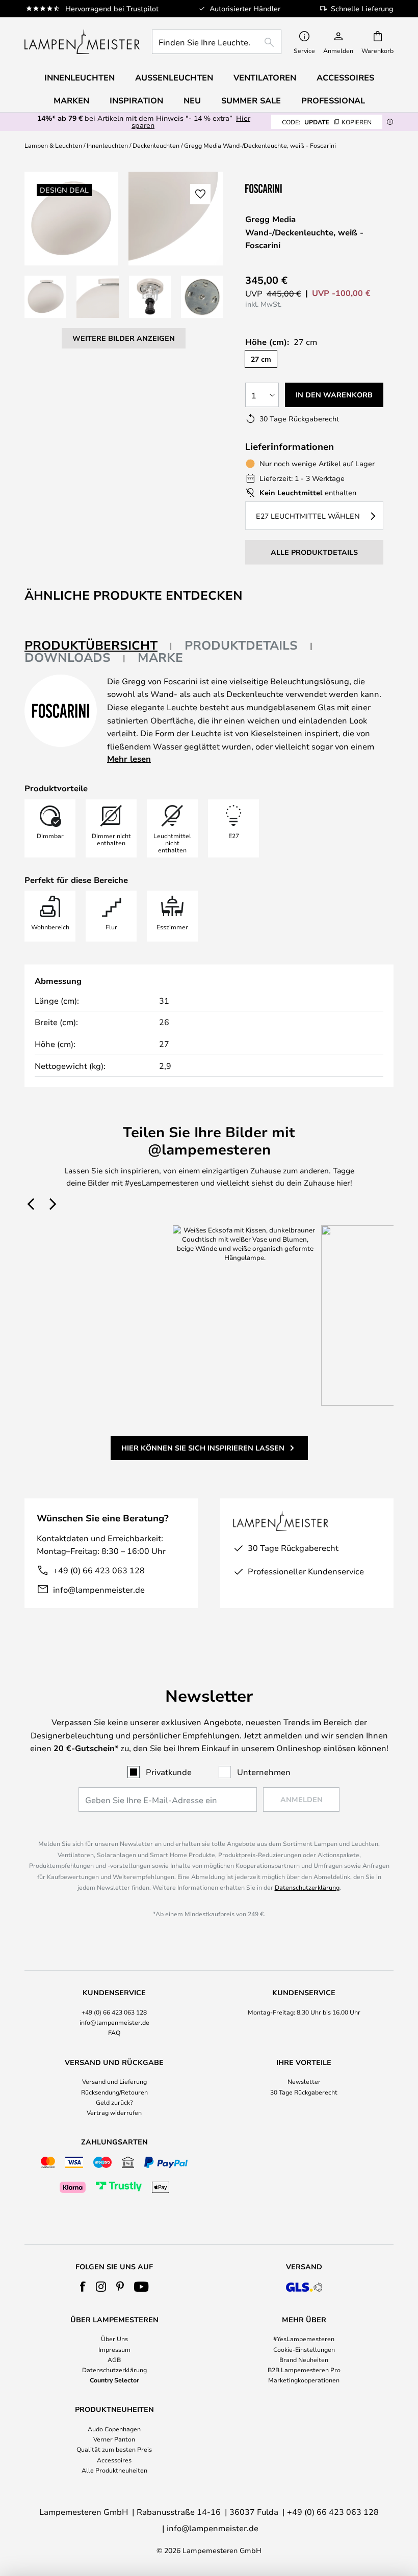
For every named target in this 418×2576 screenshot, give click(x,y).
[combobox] (217, 42)
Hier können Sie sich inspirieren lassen (203, 1448)
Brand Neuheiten (304, 2359)
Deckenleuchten (156, 145)
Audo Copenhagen (114, 2429)
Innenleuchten (107, 145)
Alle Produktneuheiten (114, 2470)
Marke (160, 657)
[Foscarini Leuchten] (296, 188)
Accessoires (114, 2460)
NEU (192, 100)
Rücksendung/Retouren (114, 2092)
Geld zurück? (114, 2102)
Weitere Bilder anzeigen (124, 338)
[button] (45, 297)
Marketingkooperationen (304, 2380)
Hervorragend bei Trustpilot (112, 8)
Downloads (68, 657)
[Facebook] (83, 2287)
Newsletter (304, 2081)
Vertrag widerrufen (114, 2112)
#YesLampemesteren (304, 2339)
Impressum (114, 2349)
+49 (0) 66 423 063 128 (99, 1570)
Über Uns (114, 2339)
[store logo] (82, 42)
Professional (333, 100)
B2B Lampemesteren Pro (304, 2370)
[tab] (98, 646)
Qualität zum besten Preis (114, 2449)
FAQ (114, 2032)
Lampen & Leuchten (53, 145)
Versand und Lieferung (114, 2081)
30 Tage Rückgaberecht (304, 2092)
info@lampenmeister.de (99, 1589)
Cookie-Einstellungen (304, 2349)
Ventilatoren (265, 77)
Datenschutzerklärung (307, 1887)
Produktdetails (241, 645)
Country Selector (114, 2380)
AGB (114, 2359)
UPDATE (327, 122)
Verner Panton (114, 2439)
